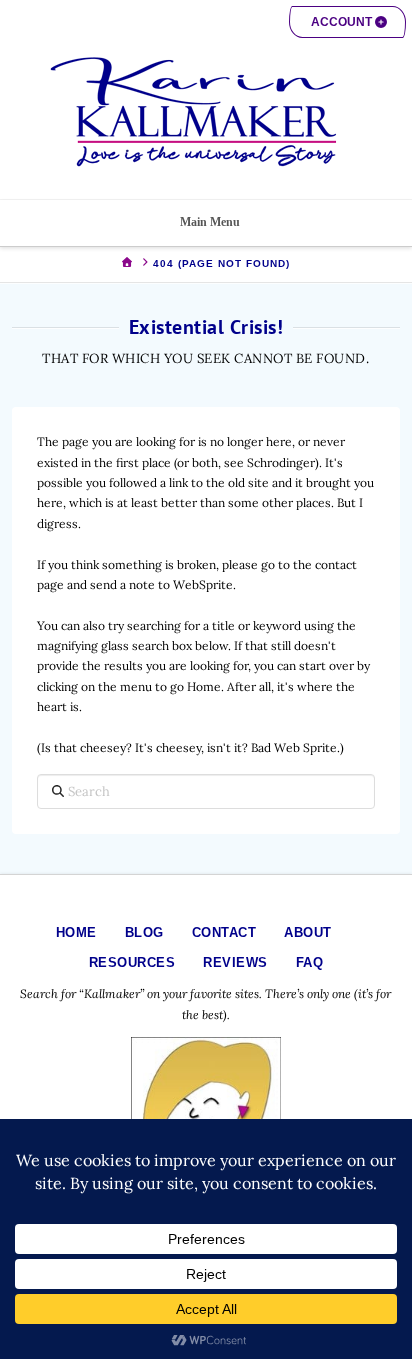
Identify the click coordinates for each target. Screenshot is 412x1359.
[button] (347, 22)
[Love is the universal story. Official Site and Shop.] (206, 112)
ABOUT (308, 932)
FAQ (310, 962)
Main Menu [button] (210, 222)
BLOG (144, 932)
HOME (76, 932)
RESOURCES (132, 962)
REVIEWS (235, 962)
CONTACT (224, 932)
